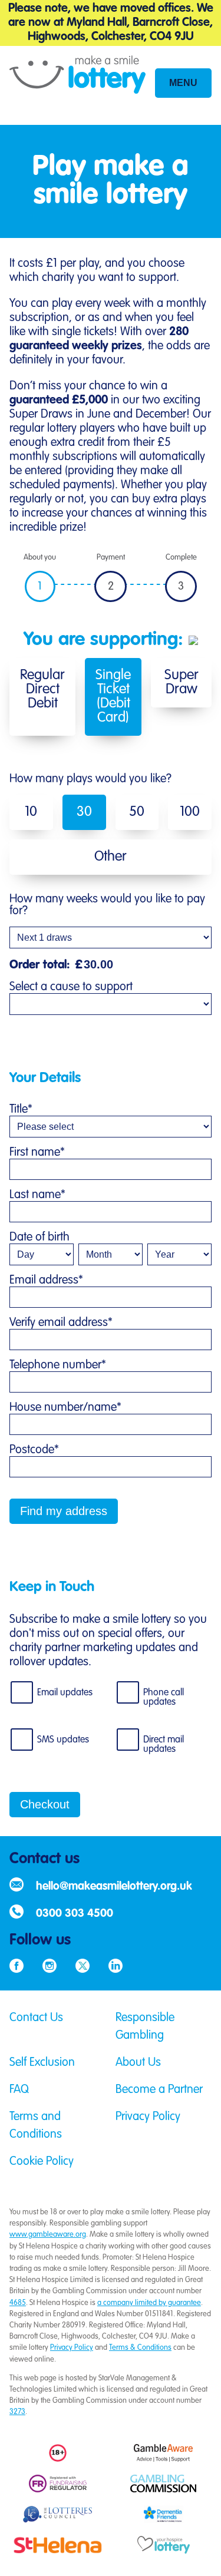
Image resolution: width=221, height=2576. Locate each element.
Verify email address (61, 1323)
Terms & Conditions (140, 2348)
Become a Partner (159, 2090)
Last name (37, 1195)
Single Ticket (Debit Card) (113, 697)
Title (21, 1110)
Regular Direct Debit (42, 690)
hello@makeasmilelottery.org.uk (114, 1886)
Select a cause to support (71, 987)
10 (31, 812)
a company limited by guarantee (149, 2303)
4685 (18, 2303)
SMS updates (63, 1740)
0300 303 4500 (75, 1914)
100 (190, 812)
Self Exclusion (42, 2063)
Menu (183, 83)
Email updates (65, 1693)
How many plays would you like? (90, 779)
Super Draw (182, 683)
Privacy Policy (148, 2117)
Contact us (44, 1859)
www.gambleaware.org (48, 2235)
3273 (17, 2412)
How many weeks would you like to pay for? (107, 905)
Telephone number (58, 1365)
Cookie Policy (42, 2162)
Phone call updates (164, 1698)
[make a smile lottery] (77, 85)
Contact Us (36, 2018)
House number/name (65, 1408)
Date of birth (39, 1238)
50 (137, 812)
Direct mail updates (164, 1745)
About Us (138, 2063)
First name (37, 1153)
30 (84, 812)
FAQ (19, 2090)
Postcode (34, 1450)
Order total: (46, 965)
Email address (46, 1281)
